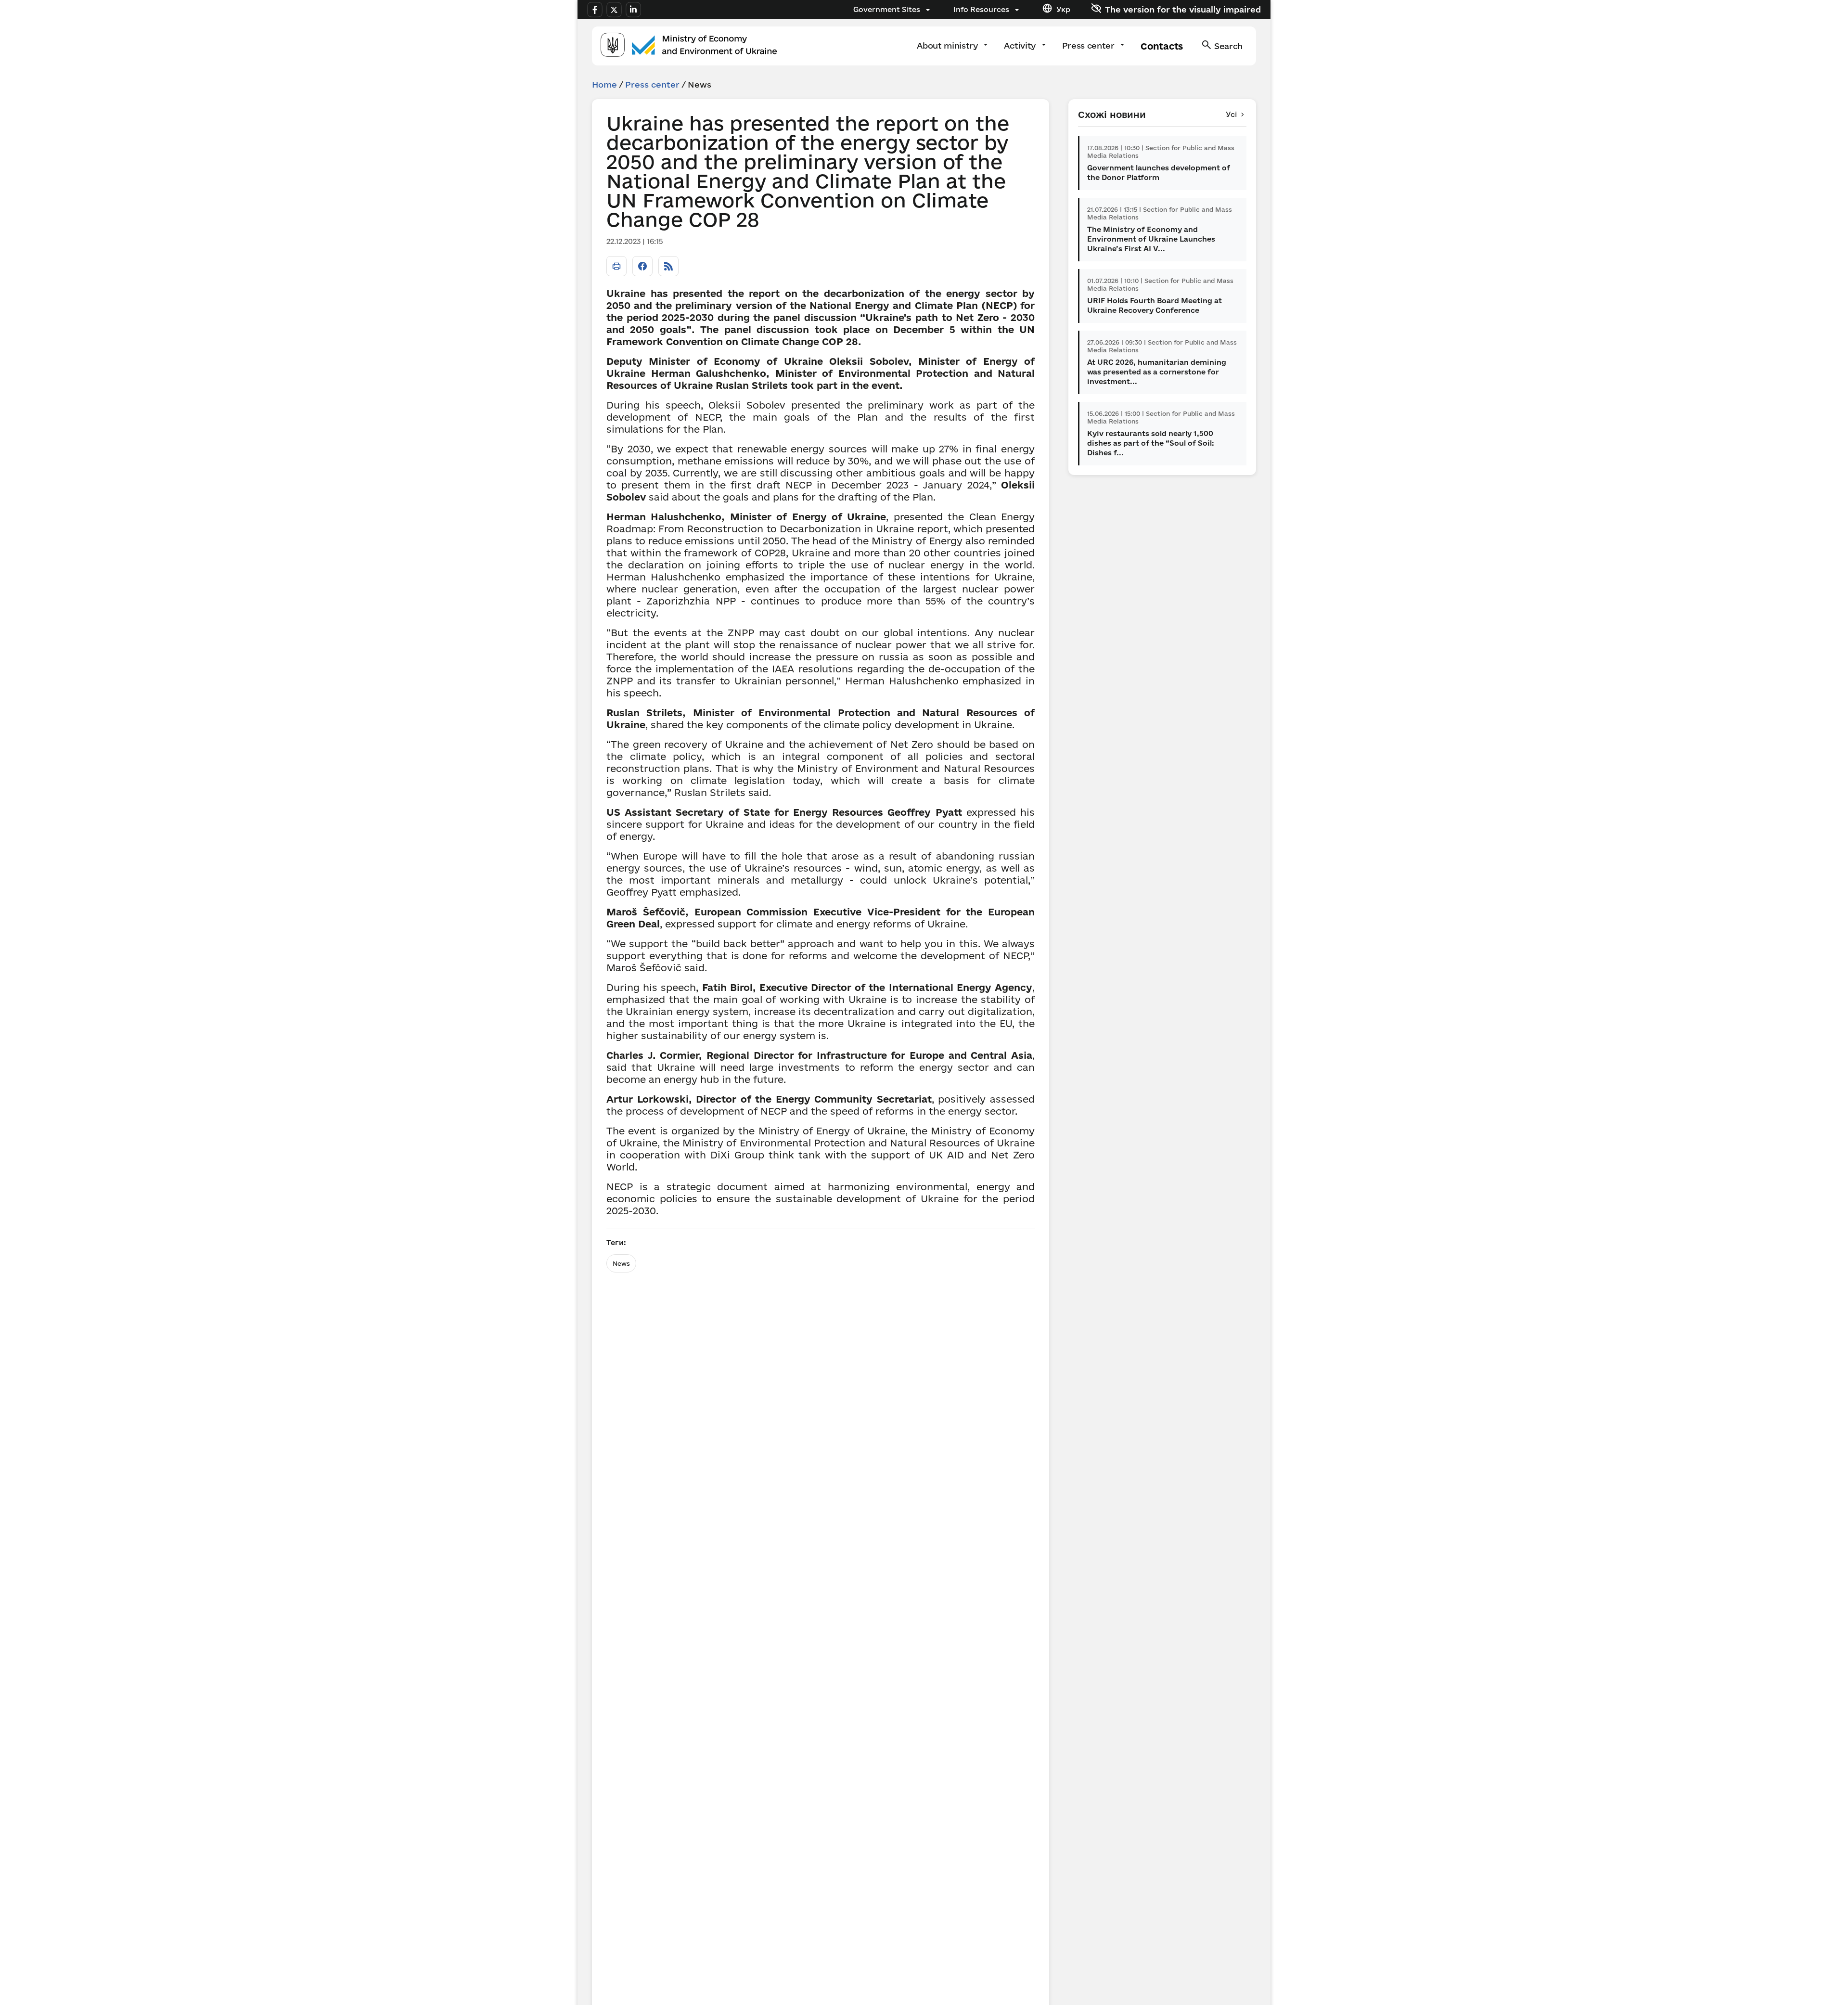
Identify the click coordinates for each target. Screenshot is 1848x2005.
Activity (1021, 45)
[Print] (616, 266)
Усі (1231, 114)
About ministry (948, 45)
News (621, 1263)
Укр (1063, 9)
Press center (1090, 45)
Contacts (1161, 46)
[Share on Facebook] (642, 266)
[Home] (689, 46)
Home (604, 84)
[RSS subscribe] (668, 266)
